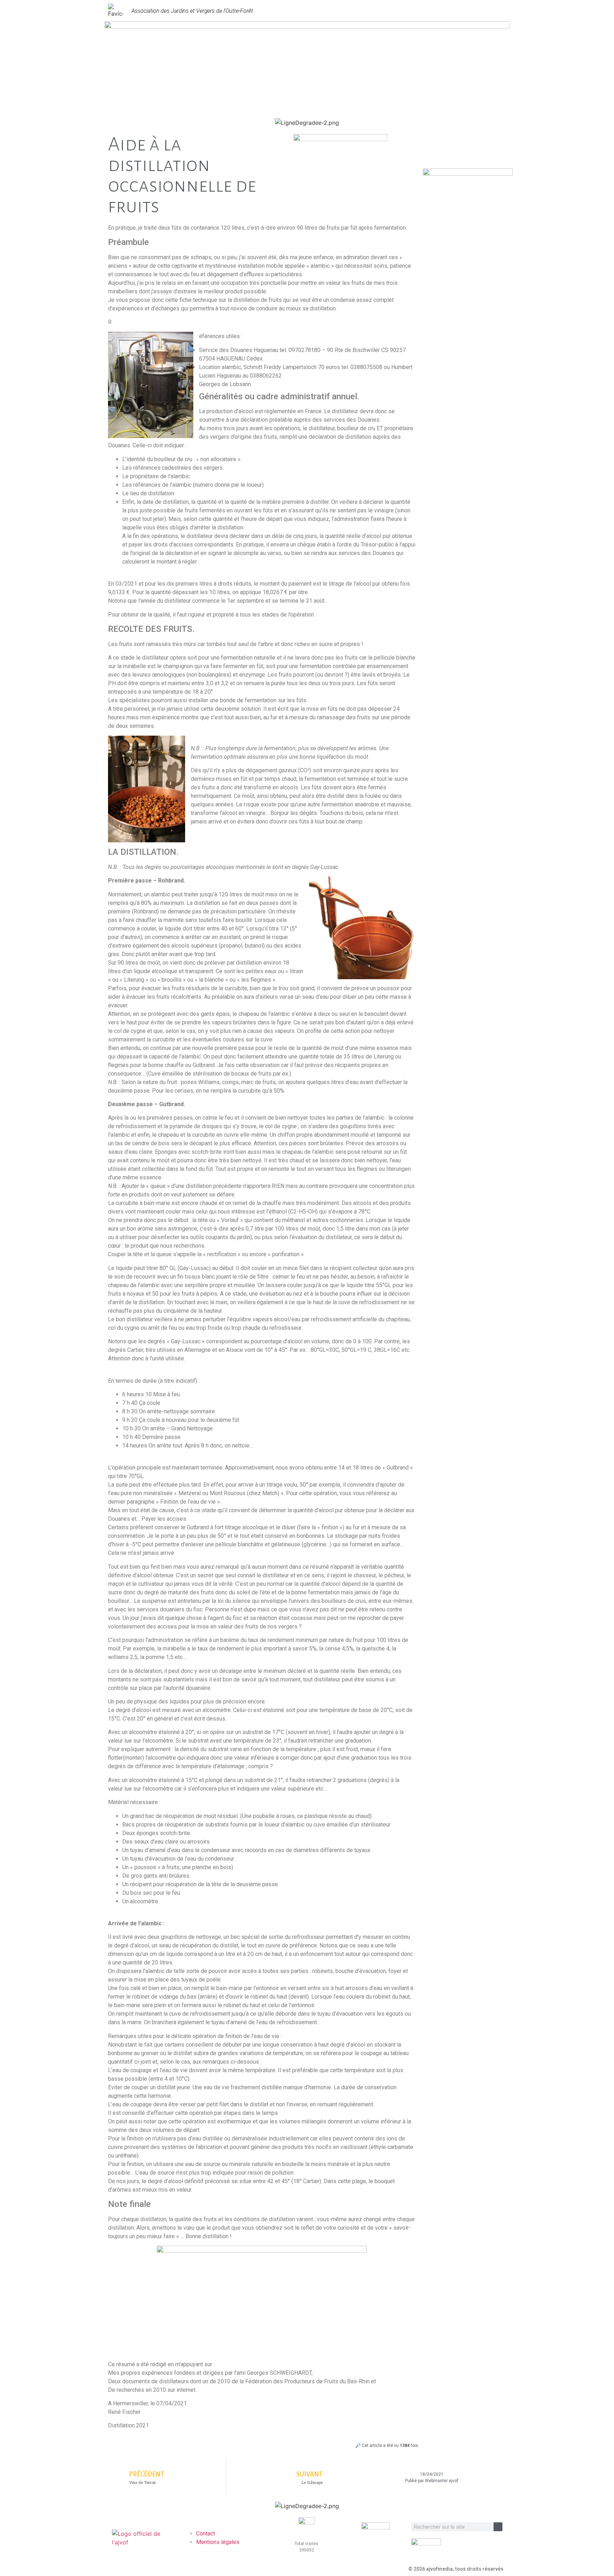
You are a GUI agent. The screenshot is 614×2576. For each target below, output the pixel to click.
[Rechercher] (498, 2527)
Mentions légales (218, 2542)
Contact (206, 2534)
